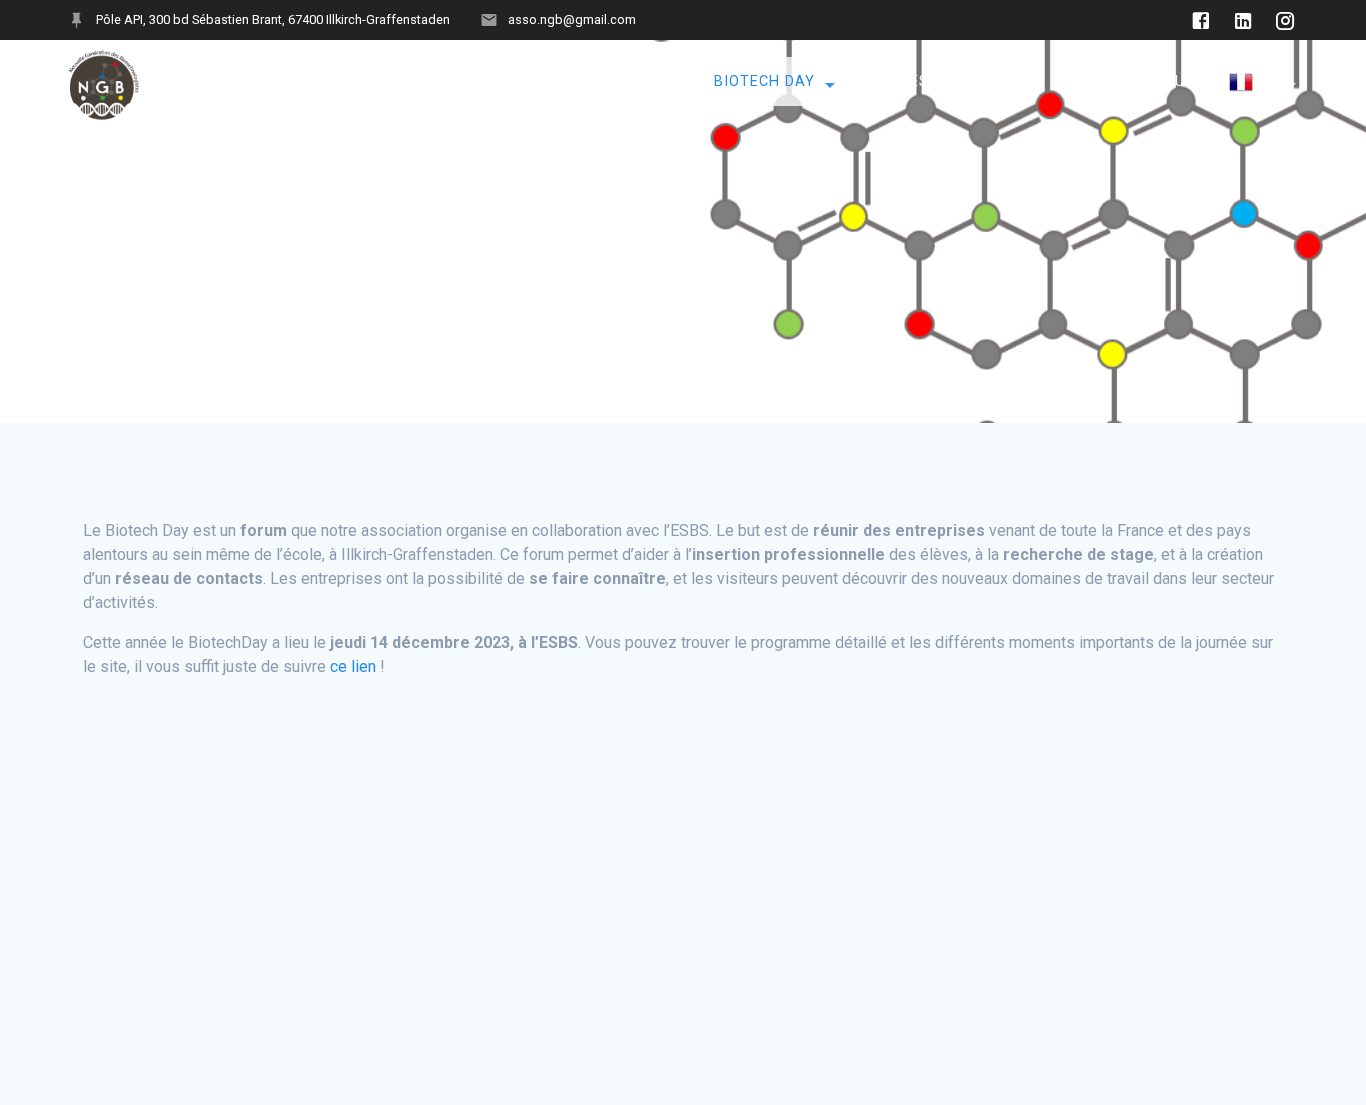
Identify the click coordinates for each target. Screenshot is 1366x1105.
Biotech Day (764, 80)
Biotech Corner (594, 80)
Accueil (270, 80)
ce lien (353, 666)
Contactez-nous (1125, 80)
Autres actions (935, 80)
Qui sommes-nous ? (415, 80)
